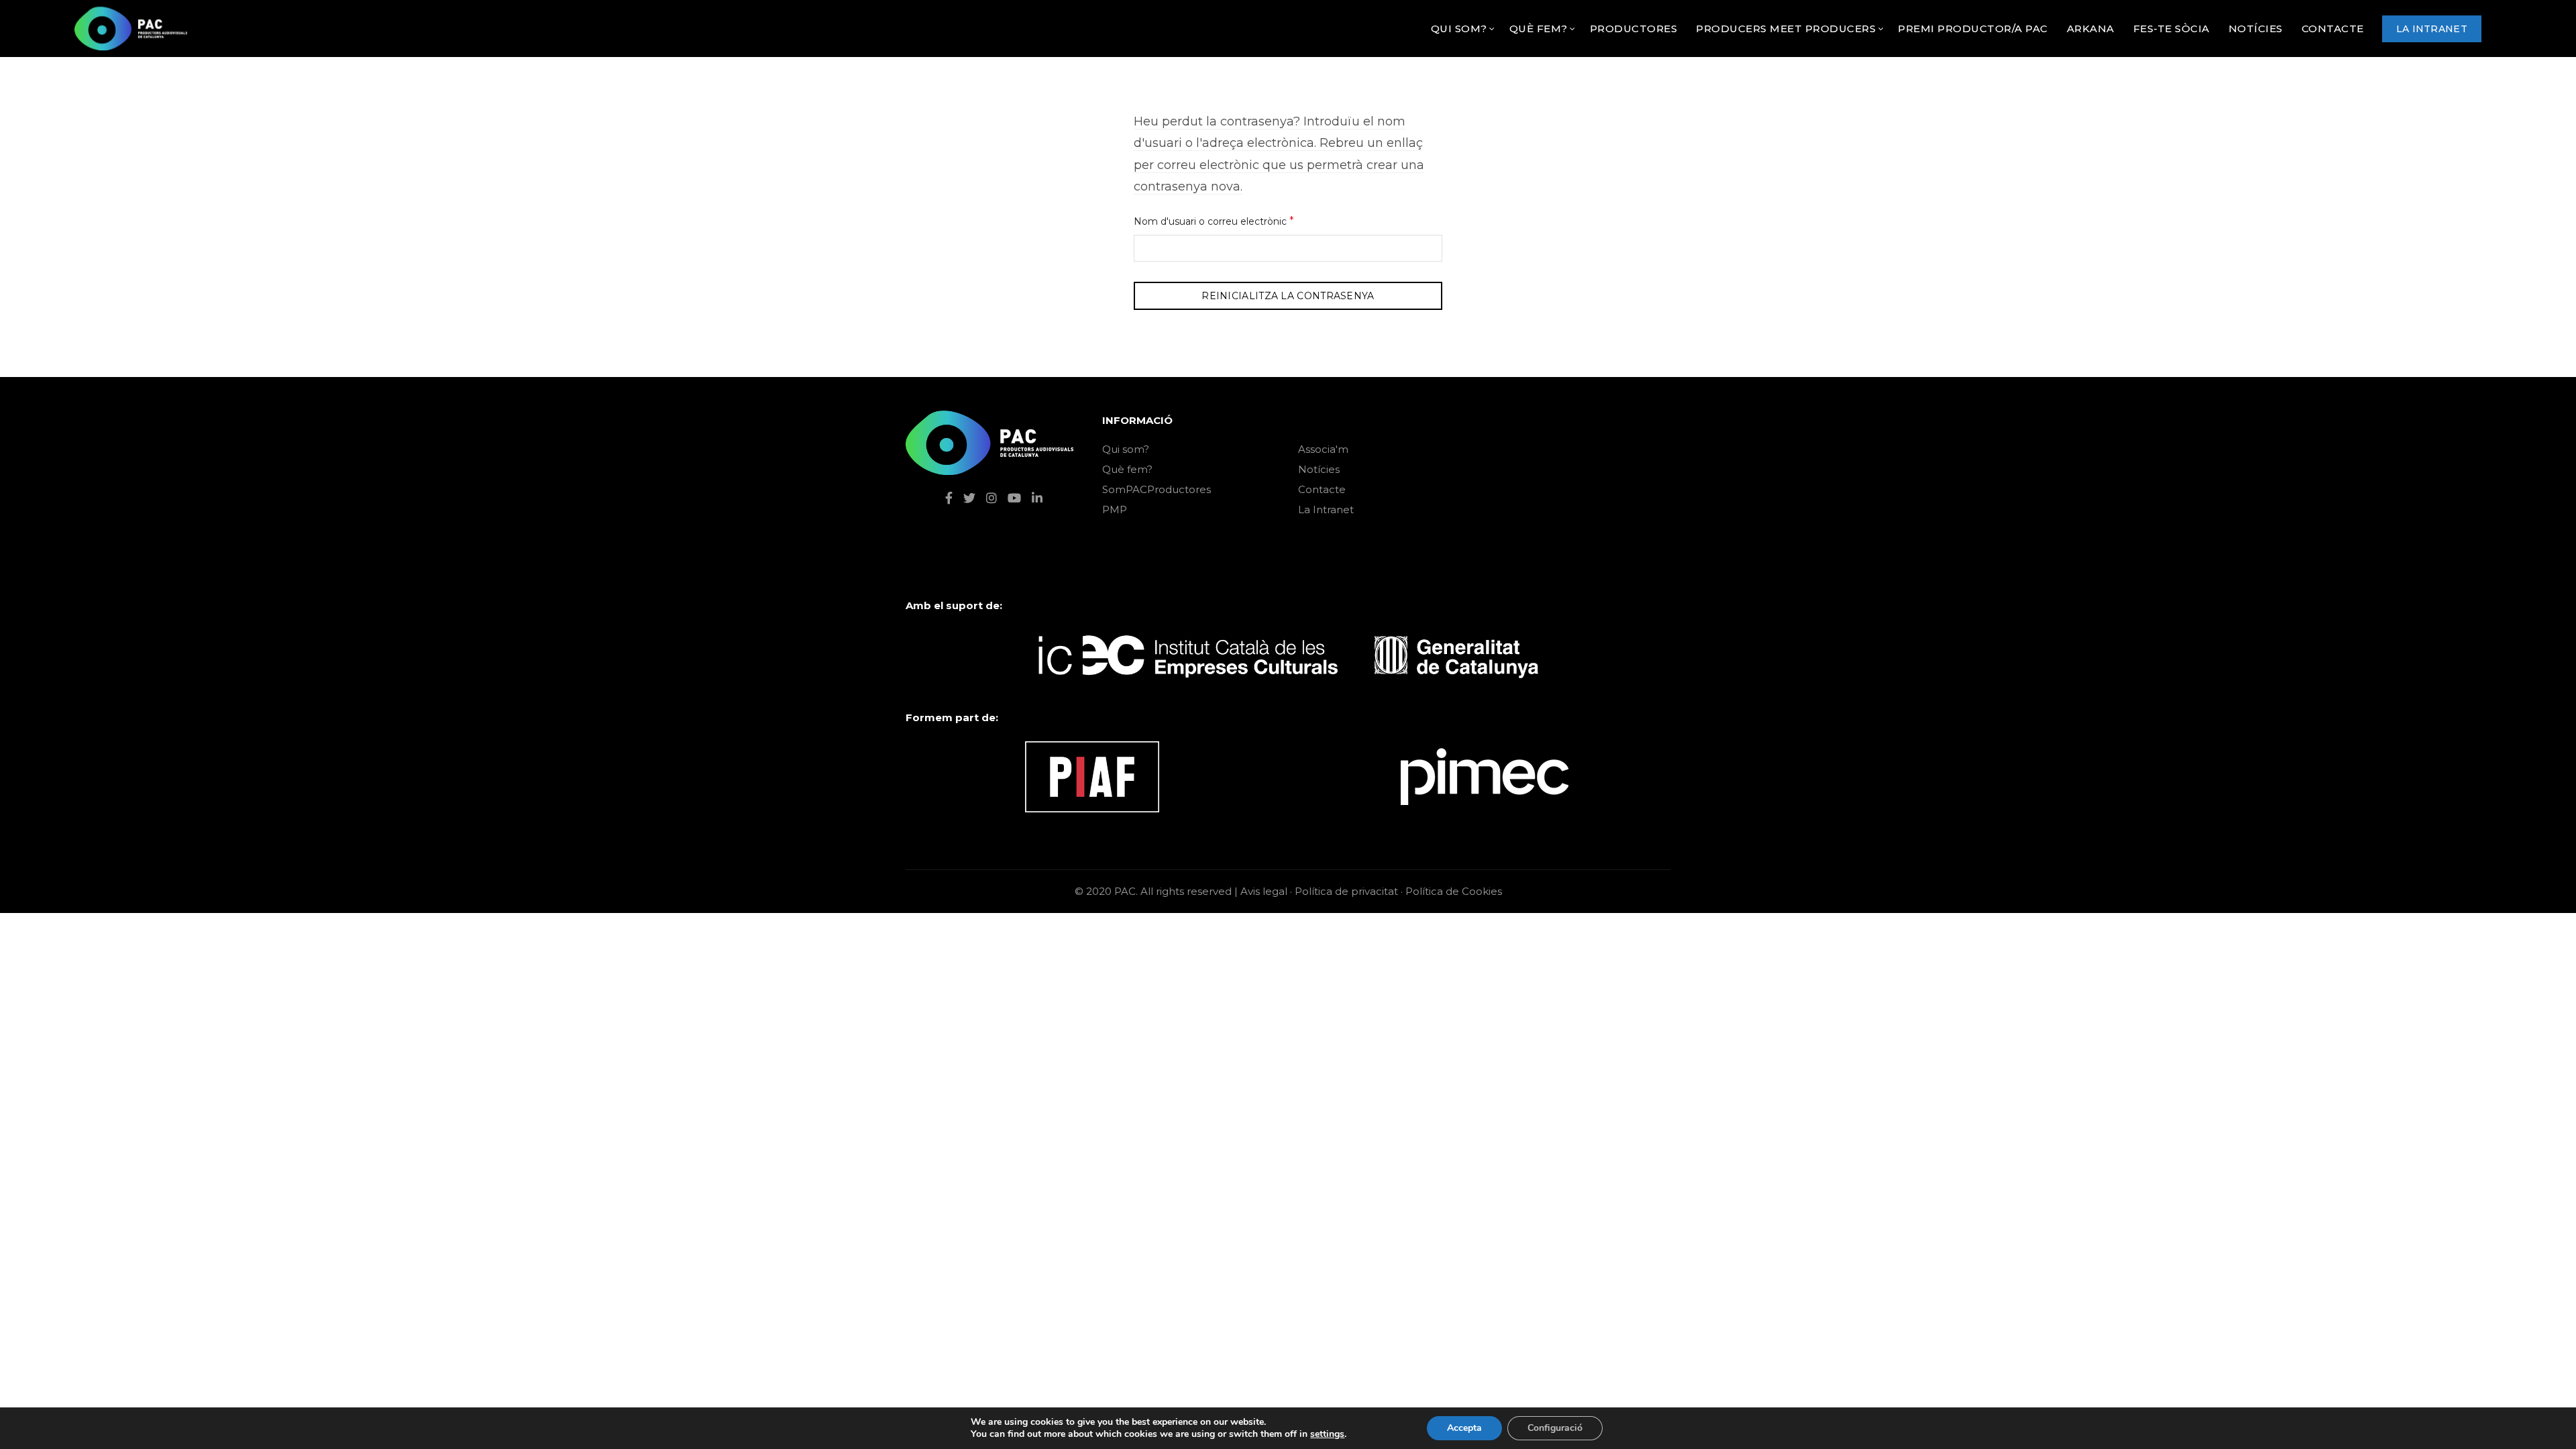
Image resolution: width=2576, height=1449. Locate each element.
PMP (1115, 509)
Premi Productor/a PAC (1973, 29)
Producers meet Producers (1786, 29)
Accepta (1464, 1428)
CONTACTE (2333, 29)
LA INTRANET (2432, 29)
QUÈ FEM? (1539, 29)
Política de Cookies (1454, 891)
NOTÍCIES (2256, 29)
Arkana (2091, 29)
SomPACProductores (1157, 489)
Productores (1634, 29)
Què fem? (1127, 469)
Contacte (1322, 489)
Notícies (1319, 469)
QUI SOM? (1459, 29)
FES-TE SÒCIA (2171, 29)
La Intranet (1326, 509)
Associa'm (1323, 449)
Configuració (1555, 1428)
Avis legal (1264, 891)
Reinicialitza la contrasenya (1288, 296)
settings (1327, 1434)
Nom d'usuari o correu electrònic (1236, 221)
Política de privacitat (1346, 891)
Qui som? (1126, 449)
